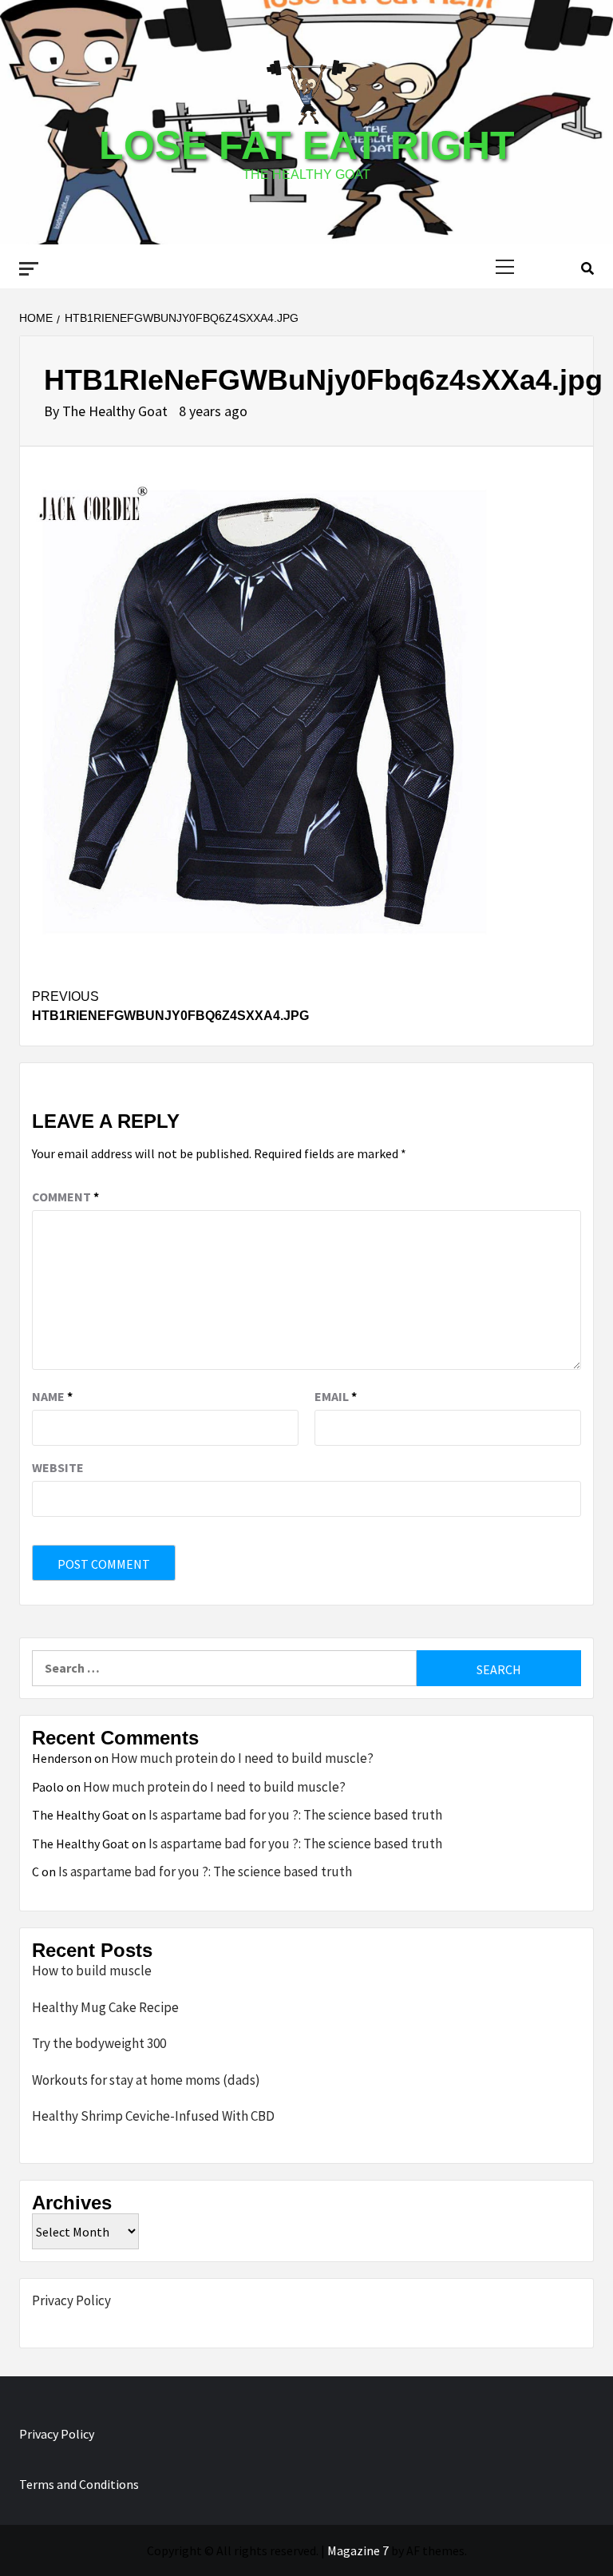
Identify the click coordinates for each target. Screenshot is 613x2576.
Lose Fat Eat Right (307, 145)
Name (52, 1396)
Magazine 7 (358, 2550)
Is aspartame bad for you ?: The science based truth (295, 1815)
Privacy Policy (71, 2300)
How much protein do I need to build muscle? (242, 1758)
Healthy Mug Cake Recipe (105, 2007)
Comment (65, 1197)
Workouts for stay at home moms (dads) (146, 2080)
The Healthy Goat (117, 411)
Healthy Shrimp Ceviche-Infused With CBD (153, 2116)
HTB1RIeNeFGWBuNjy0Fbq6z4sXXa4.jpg (170, 1006)
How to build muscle (92, 1971)
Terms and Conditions (79, 2484)
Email (336, 1396)
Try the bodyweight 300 (99, 2043)
